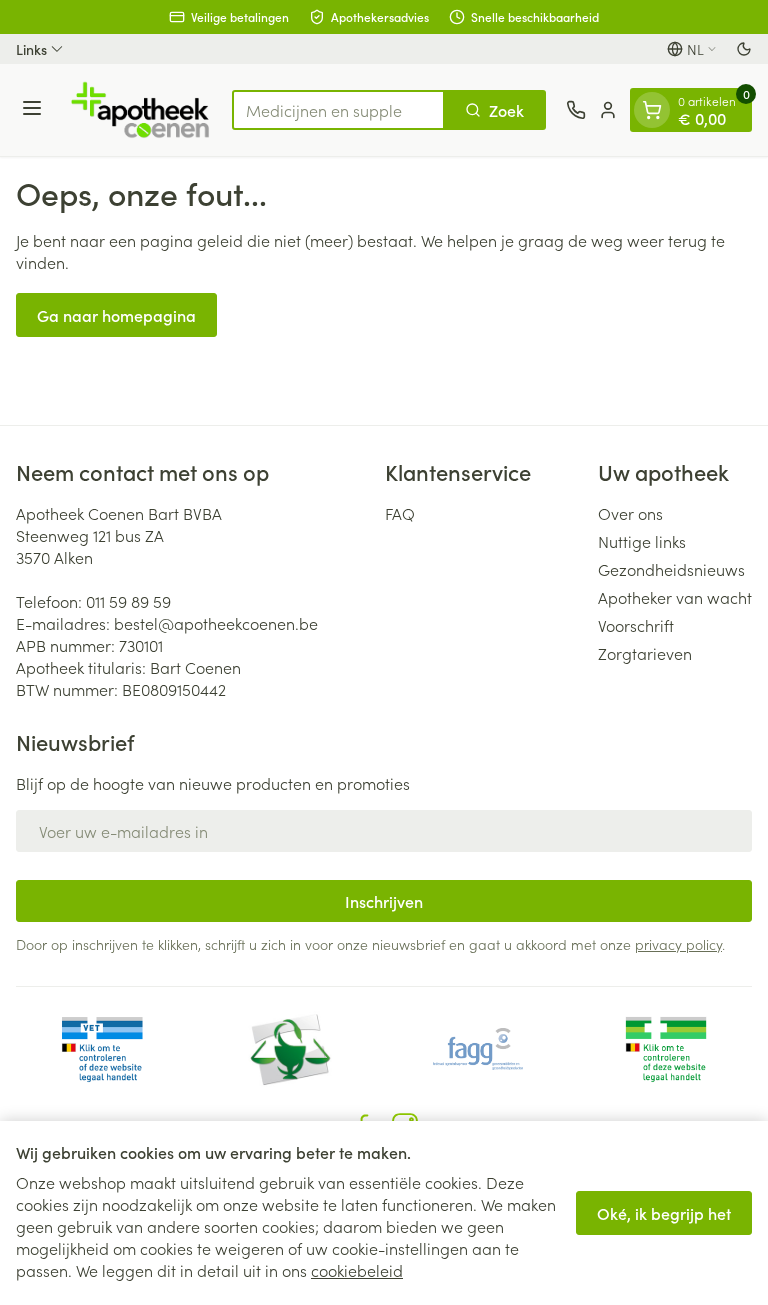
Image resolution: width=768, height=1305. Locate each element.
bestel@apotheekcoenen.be (216, 623)
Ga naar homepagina (116, 315)
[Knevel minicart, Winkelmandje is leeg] (652, 110)
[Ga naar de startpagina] (140, 110)
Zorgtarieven (645, 653)
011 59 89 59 (128, 601)
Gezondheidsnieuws (671, 569)
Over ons (630, 513)
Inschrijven (384, 901)
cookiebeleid (357, 1270)
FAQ (400, 513)
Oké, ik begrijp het (664, 1213)
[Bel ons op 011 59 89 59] (576, 110)
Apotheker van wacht (675, 597)
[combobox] (338, 110)
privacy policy (678, 944)
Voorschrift (636, 625)
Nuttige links (642, 541)
